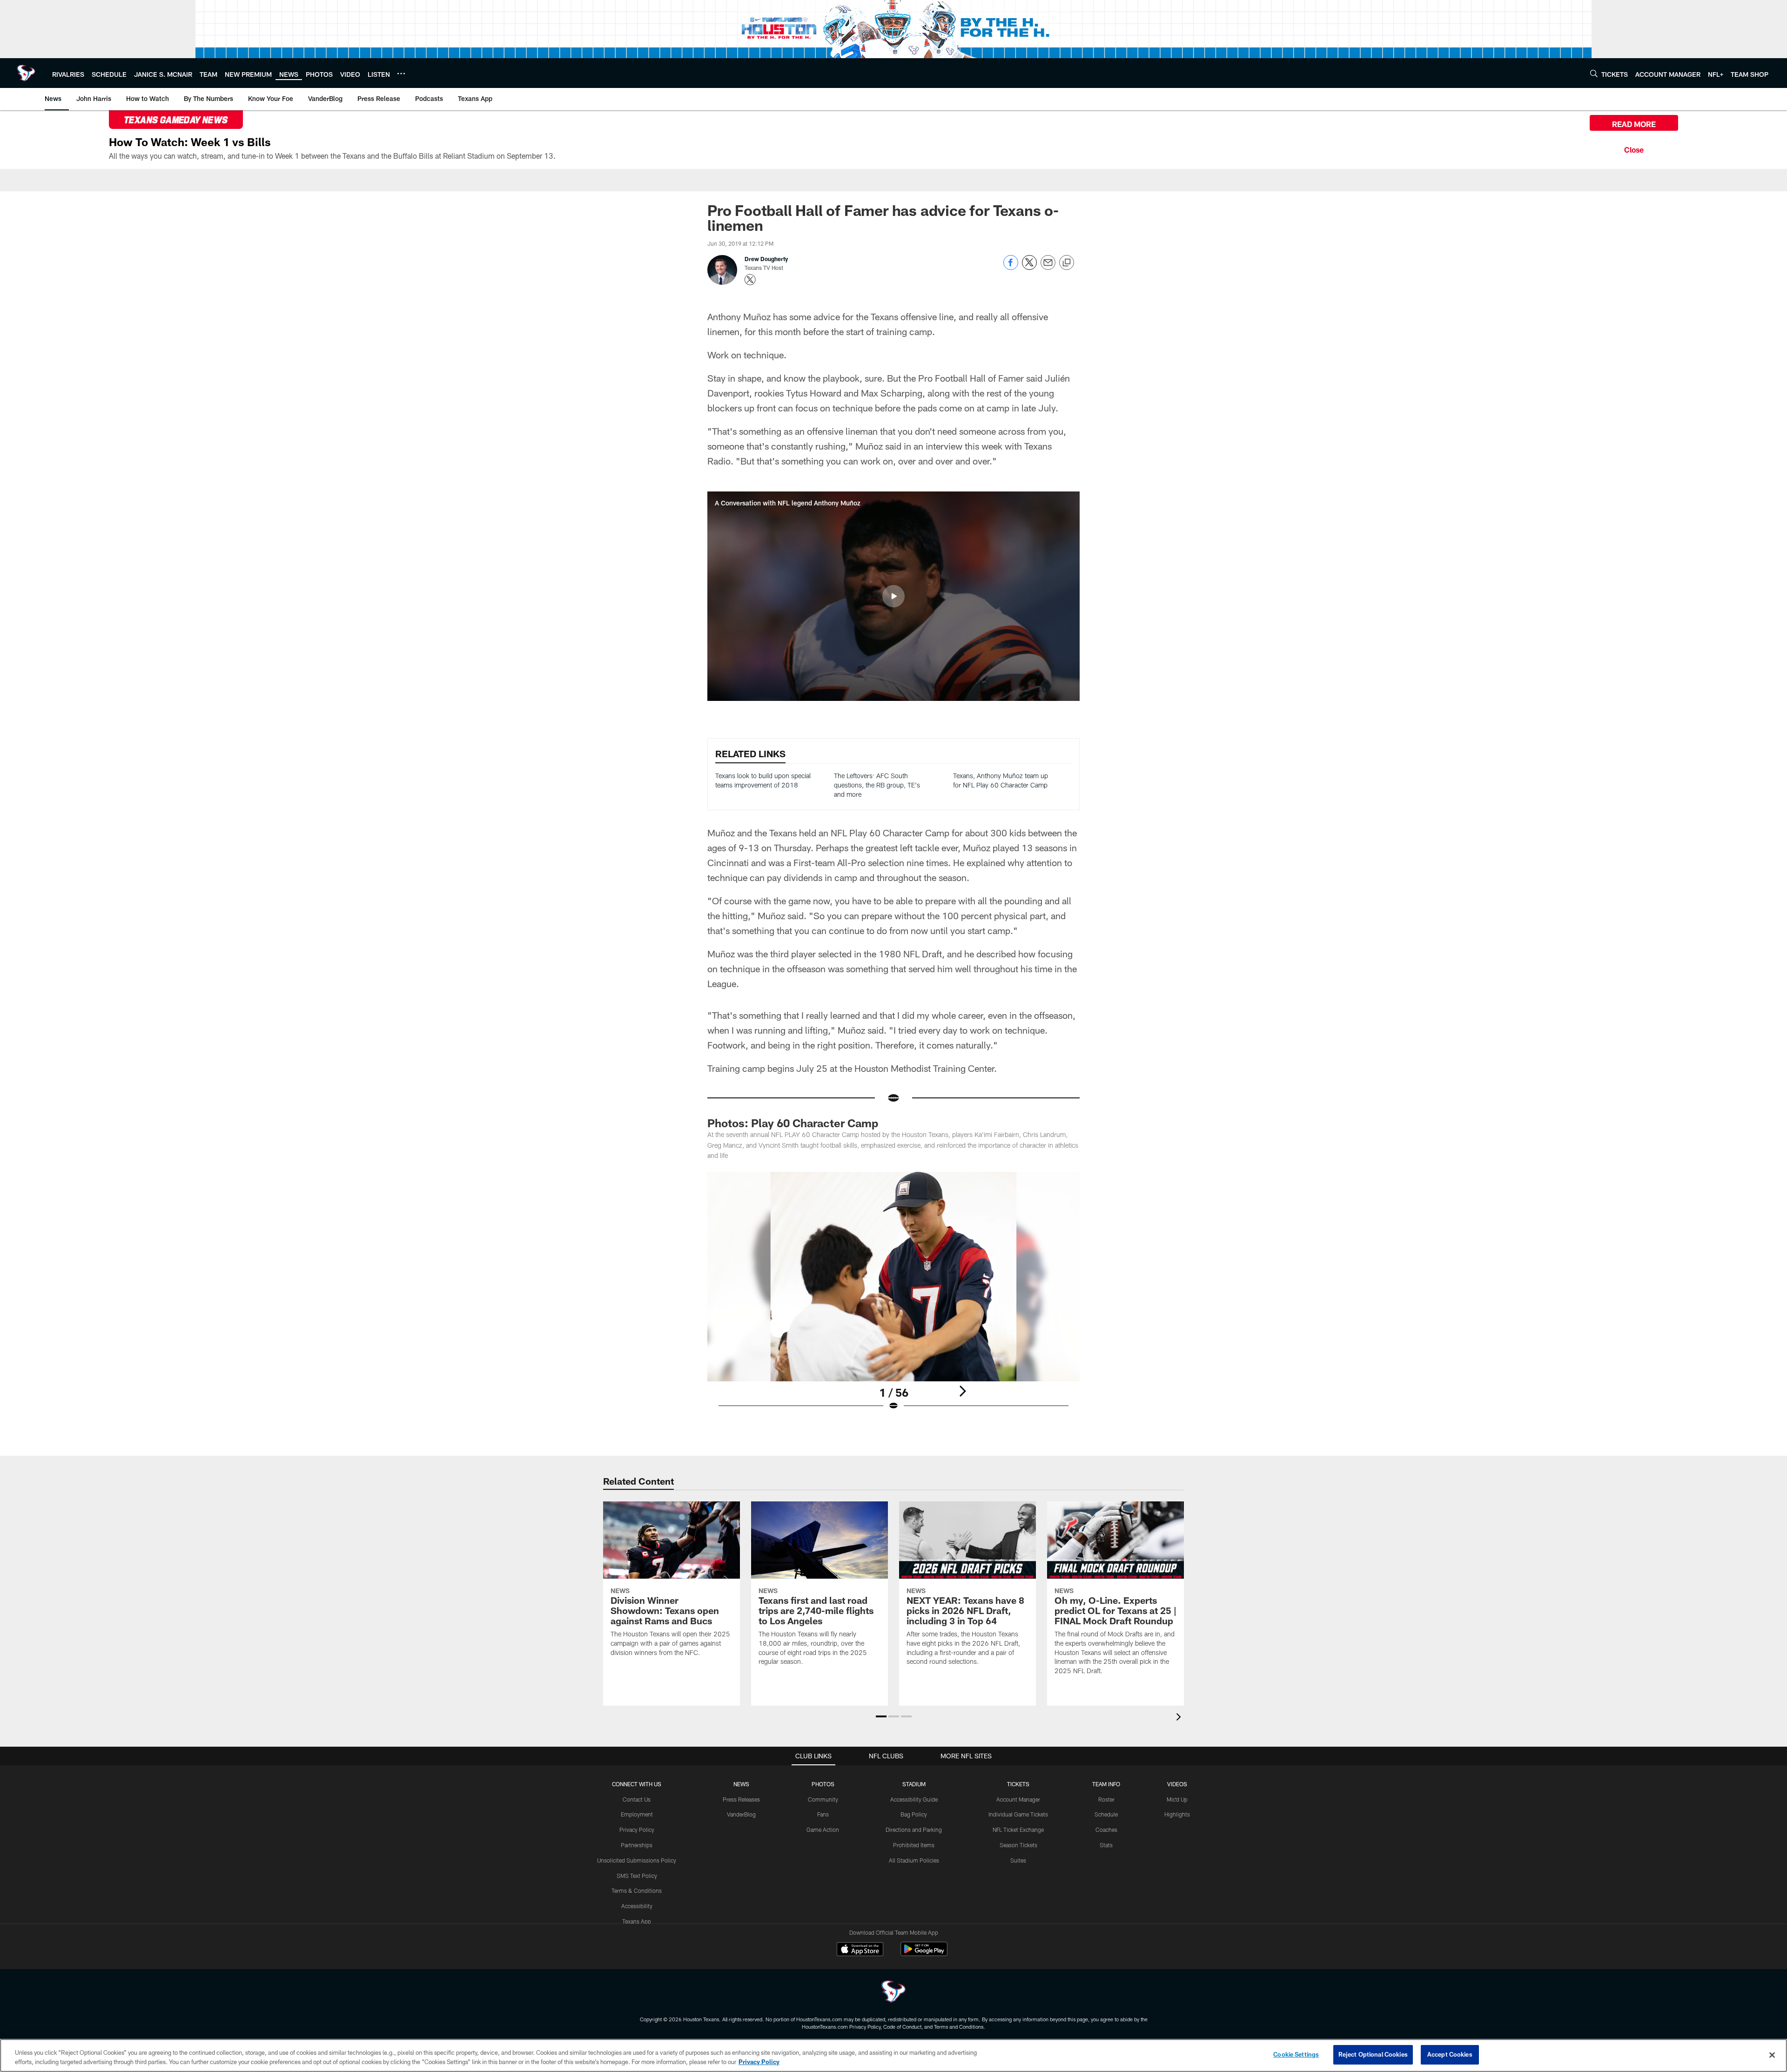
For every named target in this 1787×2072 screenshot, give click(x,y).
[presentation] (1180, 1718)
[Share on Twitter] (1029, 267)
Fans (823, 1814)
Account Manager (1018, 1799)
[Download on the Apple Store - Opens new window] (860, 1950)
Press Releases (741, 1799)
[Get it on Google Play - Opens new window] (924, 1954)
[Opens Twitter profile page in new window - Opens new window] (750, 280)
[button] (893, 596)
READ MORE (1634, 124)
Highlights (1177, 1814)
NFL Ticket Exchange (1018, 1830)
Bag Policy (914, 1814)
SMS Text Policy (637, 1876)
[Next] (962, 1391)
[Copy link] (1067, 263)
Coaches (1106, 1830)
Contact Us (637, 1799)
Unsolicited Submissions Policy (637, 1860)
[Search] (1594, 73)
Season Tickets (1018, 1845)
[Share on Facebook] (1011, 267)
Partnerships (637, 1845)
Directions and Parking (914, 1830)
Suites (1018, 1860)
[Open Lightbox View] (893, 1297)
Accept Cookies (1450, 2054)
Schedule (1106, 1814)
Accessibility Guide (914, 1799)
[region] (893, 2055)
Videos (1177, 1784)
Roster (1106, 1799)
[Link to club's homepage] (26, 73)
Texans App (637, 1921)
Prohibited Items (914, 1845)
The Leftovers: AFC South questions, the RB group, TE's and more (877, 785)
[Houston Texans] (893, 1993)
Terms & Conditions (637, 1890)
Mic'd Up (1177, 1799)
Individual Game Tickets (1018, 1814)
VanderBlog (741, 1814)
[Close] (1634, 148)
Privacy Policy (637, 1830)
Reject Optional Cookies (1373, 2054)
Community (823, 1799)
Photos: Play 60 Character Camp (793, 1123)
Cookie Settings (1296, 2054)
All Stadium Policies (914, 1860)
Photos (823, 1784)
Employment (637, 1814)
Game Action (823, 1830)
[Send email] (1048, 267)
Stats (1106, 1845)
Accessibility (637, 1906)
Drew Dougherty (766, 259)
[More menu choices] (401, 74)
